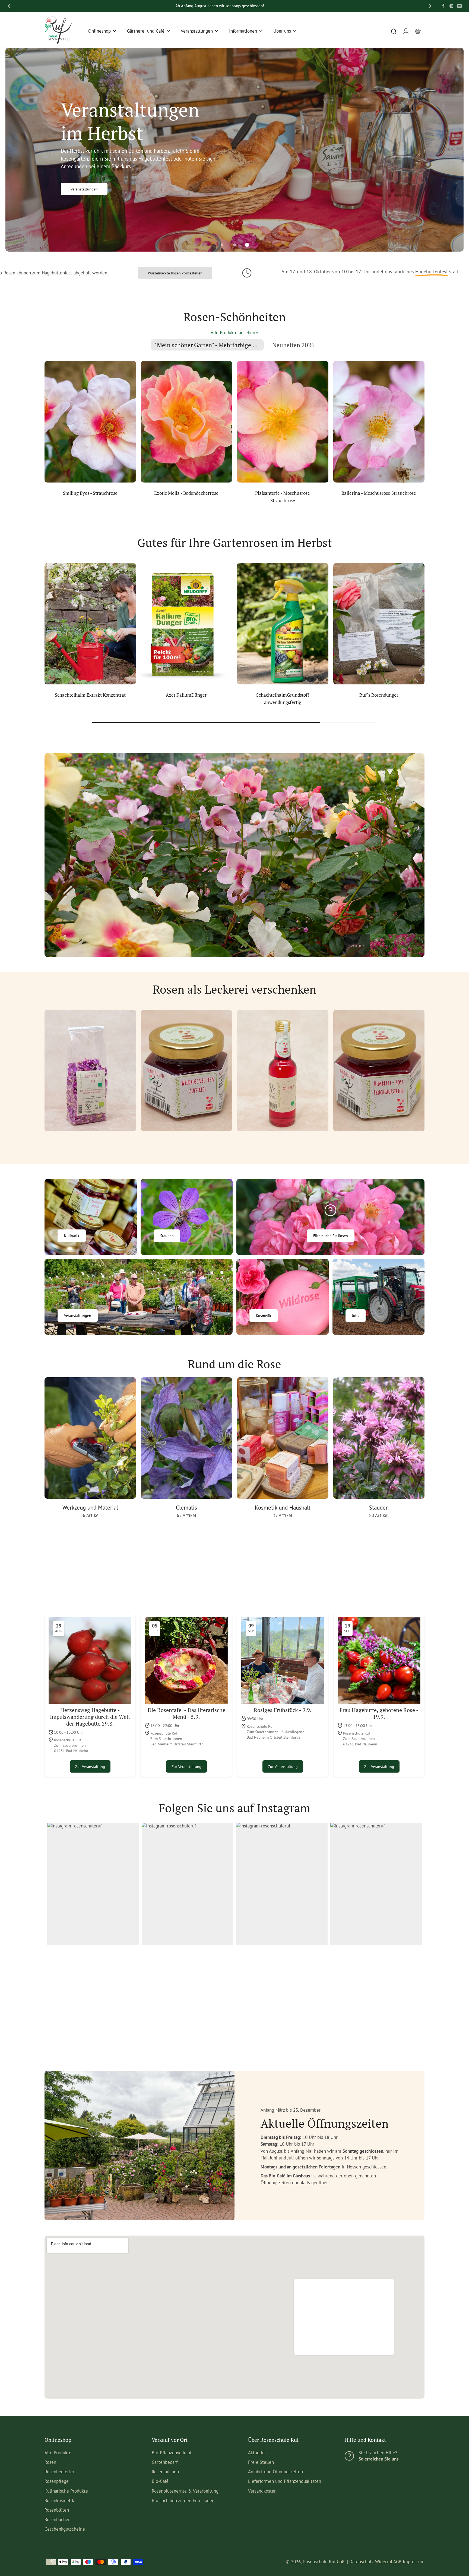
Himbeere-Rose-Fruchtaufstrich (379, 1142)
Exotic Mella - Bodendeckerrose (186, 493)
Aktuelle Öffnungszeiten (340, 2337)
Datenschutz (362, 2562)
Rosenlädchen (165, 2472)
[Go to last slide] (9, 6)
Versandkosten (262, 2491)
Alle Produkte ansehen (233, 333)
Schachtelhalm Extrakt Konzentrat (90, 695)
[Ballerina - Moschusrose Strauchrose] (379, 422)
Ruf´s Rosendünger (379, 695)
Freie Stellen (261, 2462)
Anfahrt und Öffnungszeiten (275, 2472)
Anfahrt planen (331, 2328)
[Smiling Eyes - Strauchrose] (90, 422)
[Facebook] (443, 6)
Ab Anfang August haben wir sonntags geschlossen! (220, 6)
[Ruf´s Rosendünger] (379, 624)
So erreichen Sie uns (378, 2459)
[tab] (222, 245)
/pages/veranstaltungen (29, 51)
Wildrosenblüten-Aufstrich (186, 1142)
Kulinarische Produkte (66, 2491)
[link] (257, 333)
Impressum (414, 2562)
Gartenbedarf (165, 2462)
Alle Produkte (58, 2453)
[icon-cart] (417, 31)
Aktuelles (257, 2453)
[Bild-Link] (91, 1217)
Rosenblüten (57, 2510)
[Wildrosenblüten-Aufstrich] (187, 1071)
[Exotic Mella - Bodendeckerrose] (187, 422)
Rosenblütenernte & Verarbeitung (185, 2491)
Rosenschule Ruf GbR (324, 2562)
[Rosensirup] (283, 1071)
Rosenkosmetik (59, 2500)
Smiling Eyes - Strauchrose (90, 493)
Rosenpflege (57, 2481)
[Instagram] (451, 6)
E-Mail (147, 2002)
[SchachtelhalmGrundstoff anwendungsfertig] (283, 624)
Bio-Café (160, 2481)
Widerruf (384, 2562)
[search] (394, 31)
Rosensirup (283, 1142)
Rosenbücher (57, 2519)
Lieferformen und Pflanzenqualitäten (285, 2481)
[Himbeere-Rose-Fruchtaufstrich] (379, 1071)
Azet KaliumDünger (186, 695)
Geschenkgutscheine (65, 2529)
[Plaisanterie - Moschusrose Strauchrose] (283, 422)
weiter (386, 945)
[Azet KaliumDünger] (187, 624)
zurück (358, 945)
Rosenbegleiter (59, 2472)
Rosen (50, 2462)
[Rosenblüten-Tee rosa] (90, 1071)
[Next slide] (430, 6)
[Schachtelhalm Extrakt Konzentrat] (90, 624)
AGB (397, 2562)
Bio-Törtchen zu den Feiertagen (183, 2500)
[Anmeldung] (405, 31)
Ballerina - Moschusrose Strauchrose (379, 493)
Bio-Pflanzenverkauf (172, 2453)
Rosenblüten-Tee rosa (90, 1142)
